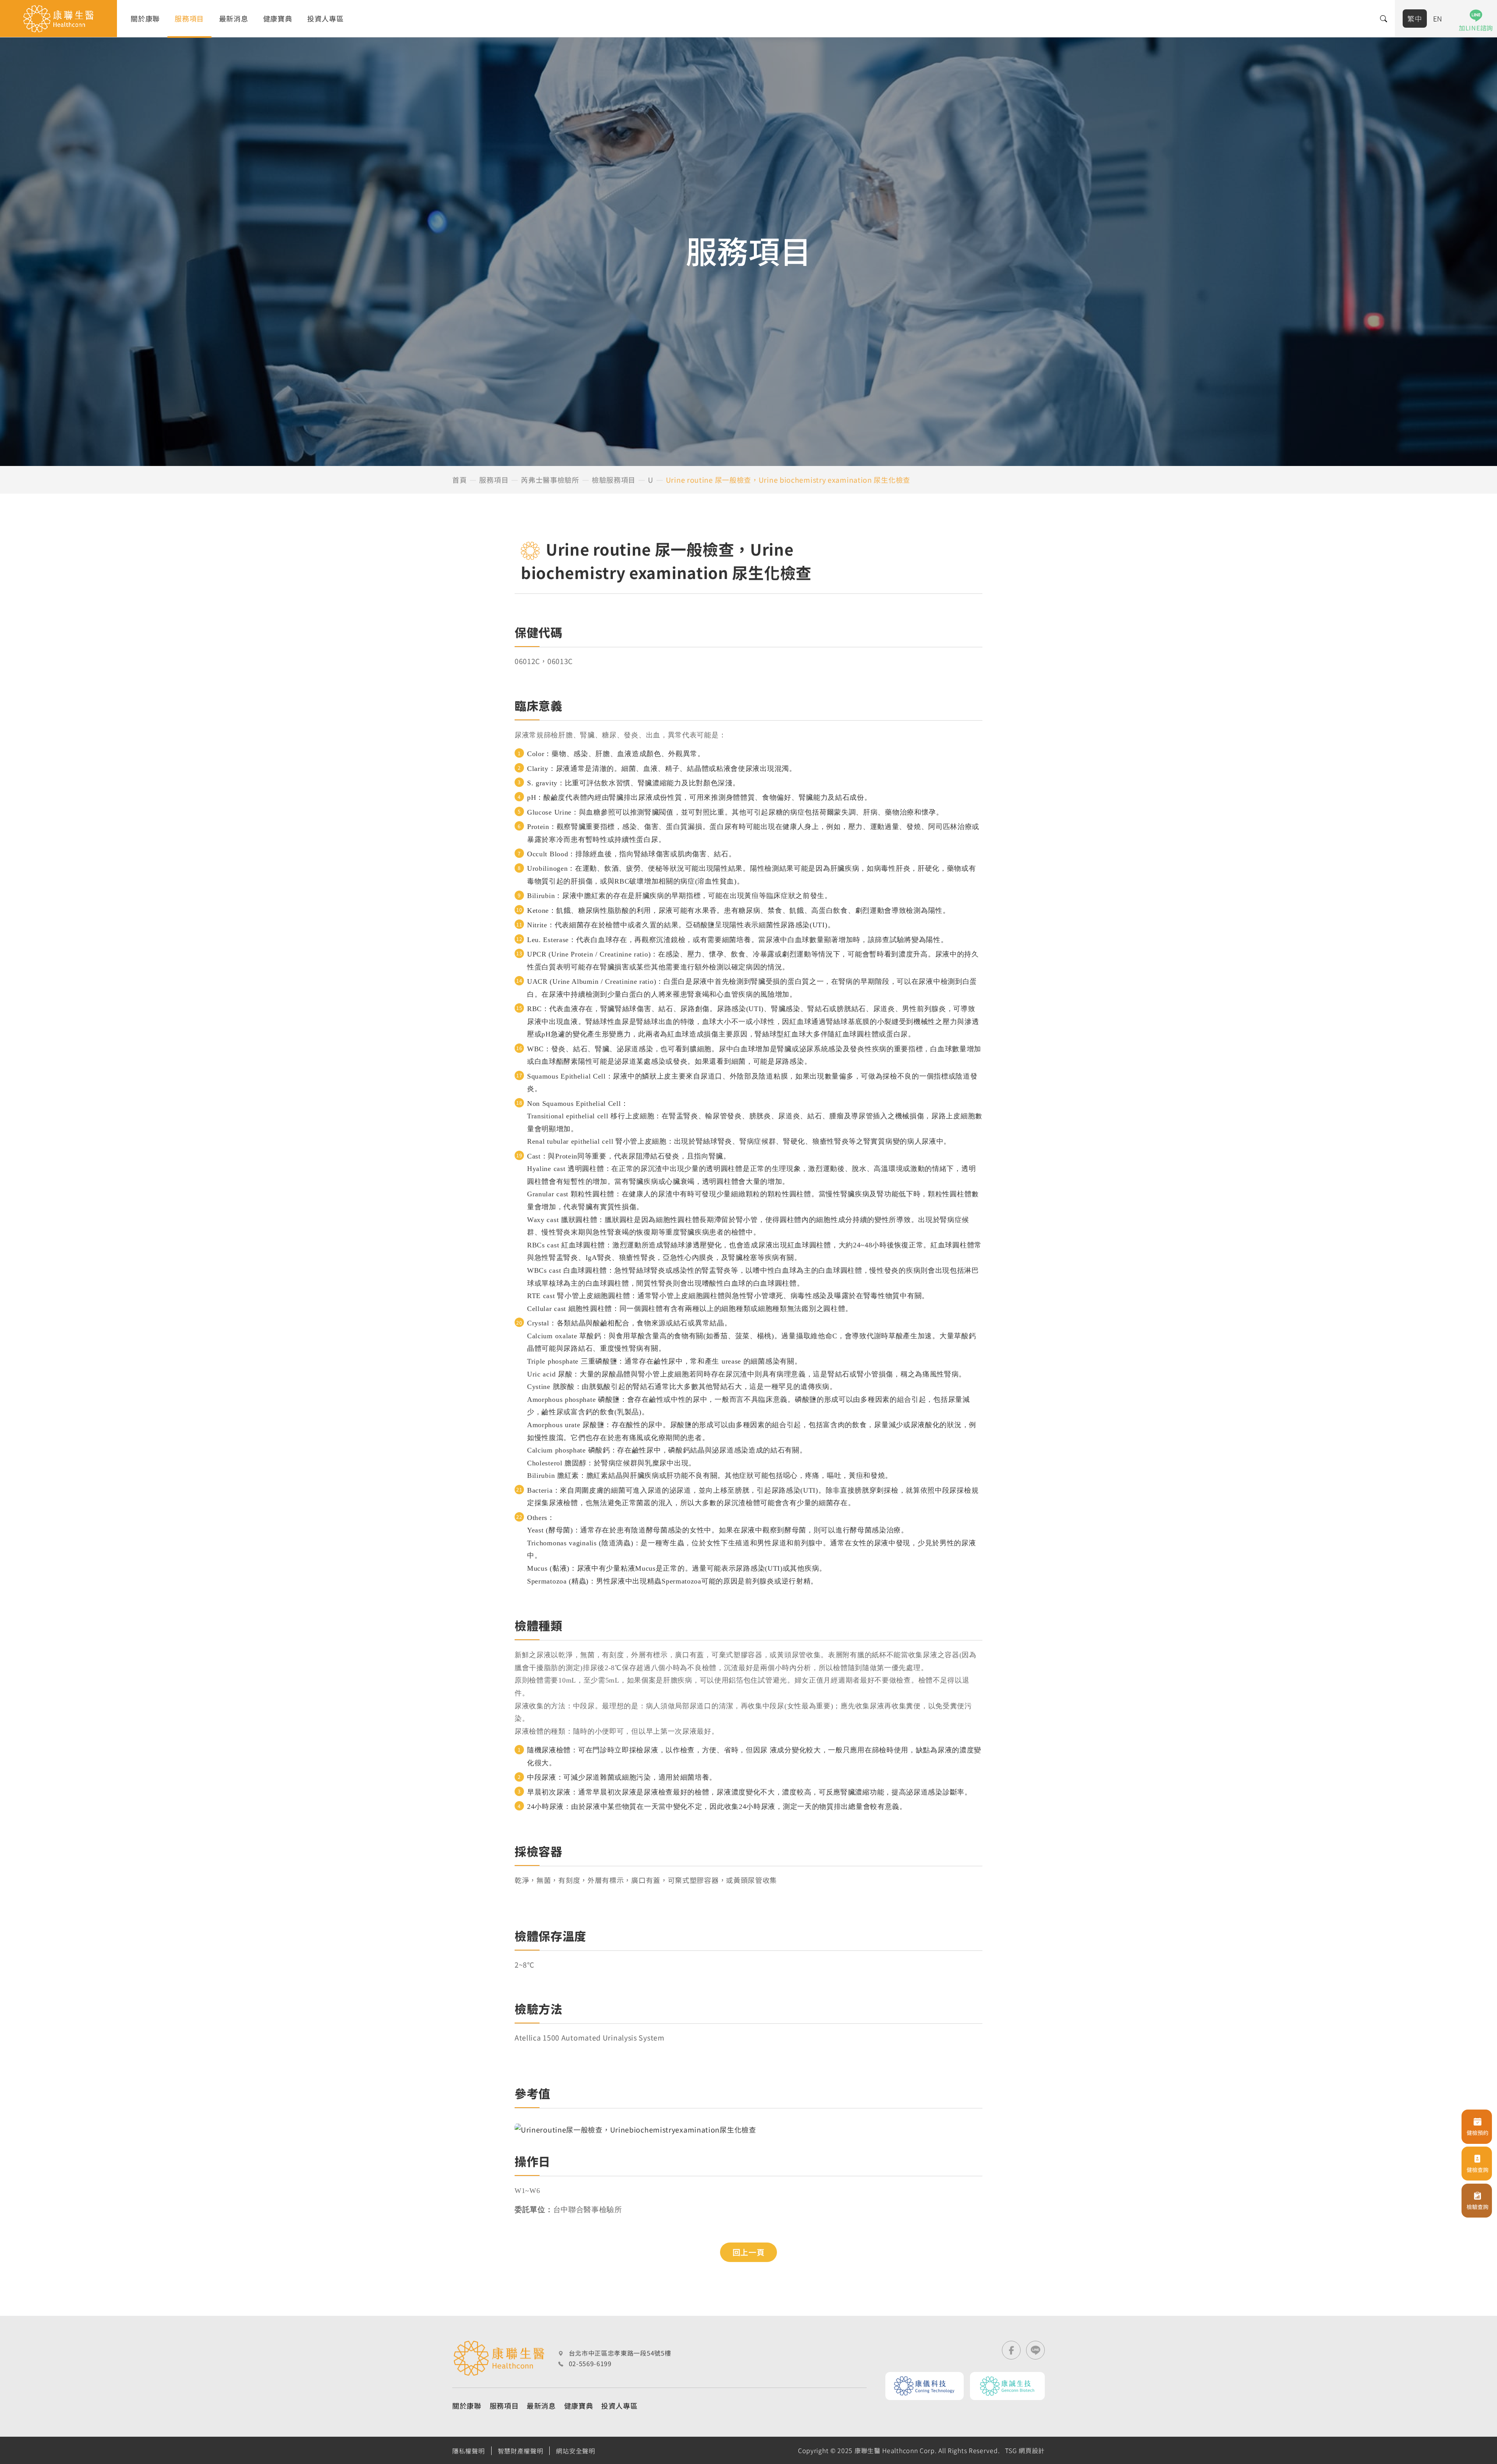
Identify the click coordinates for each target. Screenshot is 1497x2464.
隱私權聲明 (469, 2451)
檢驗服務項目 (614, 480)
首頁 (459, 480)
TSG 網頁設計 (1025, 2450)
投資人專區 (619, 2406)
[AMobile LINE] (1035, 2350)
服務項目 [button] (189, 18)
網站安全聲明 (575, 2451)
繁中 (1415, 18)
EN (1438, 18)
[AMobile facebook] (1011, 2350)
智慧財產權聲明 (521, 2451)
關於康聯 (467, 2406)
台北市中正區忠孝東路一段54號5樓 (620, 2353)
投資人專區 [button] (326, 18)
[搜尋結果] (1384, 19)
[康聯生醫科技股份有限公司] (58, 19)
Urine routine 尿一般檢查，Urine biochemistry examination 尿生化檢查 (788, 480)
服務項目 (494, 480)
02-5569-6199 (590, 2363)
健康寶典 (278, 18)
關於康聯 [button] (145, 18)
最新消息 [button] (234, 18)
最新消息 (541, 2406)
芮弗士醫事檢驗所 (550, 480)
